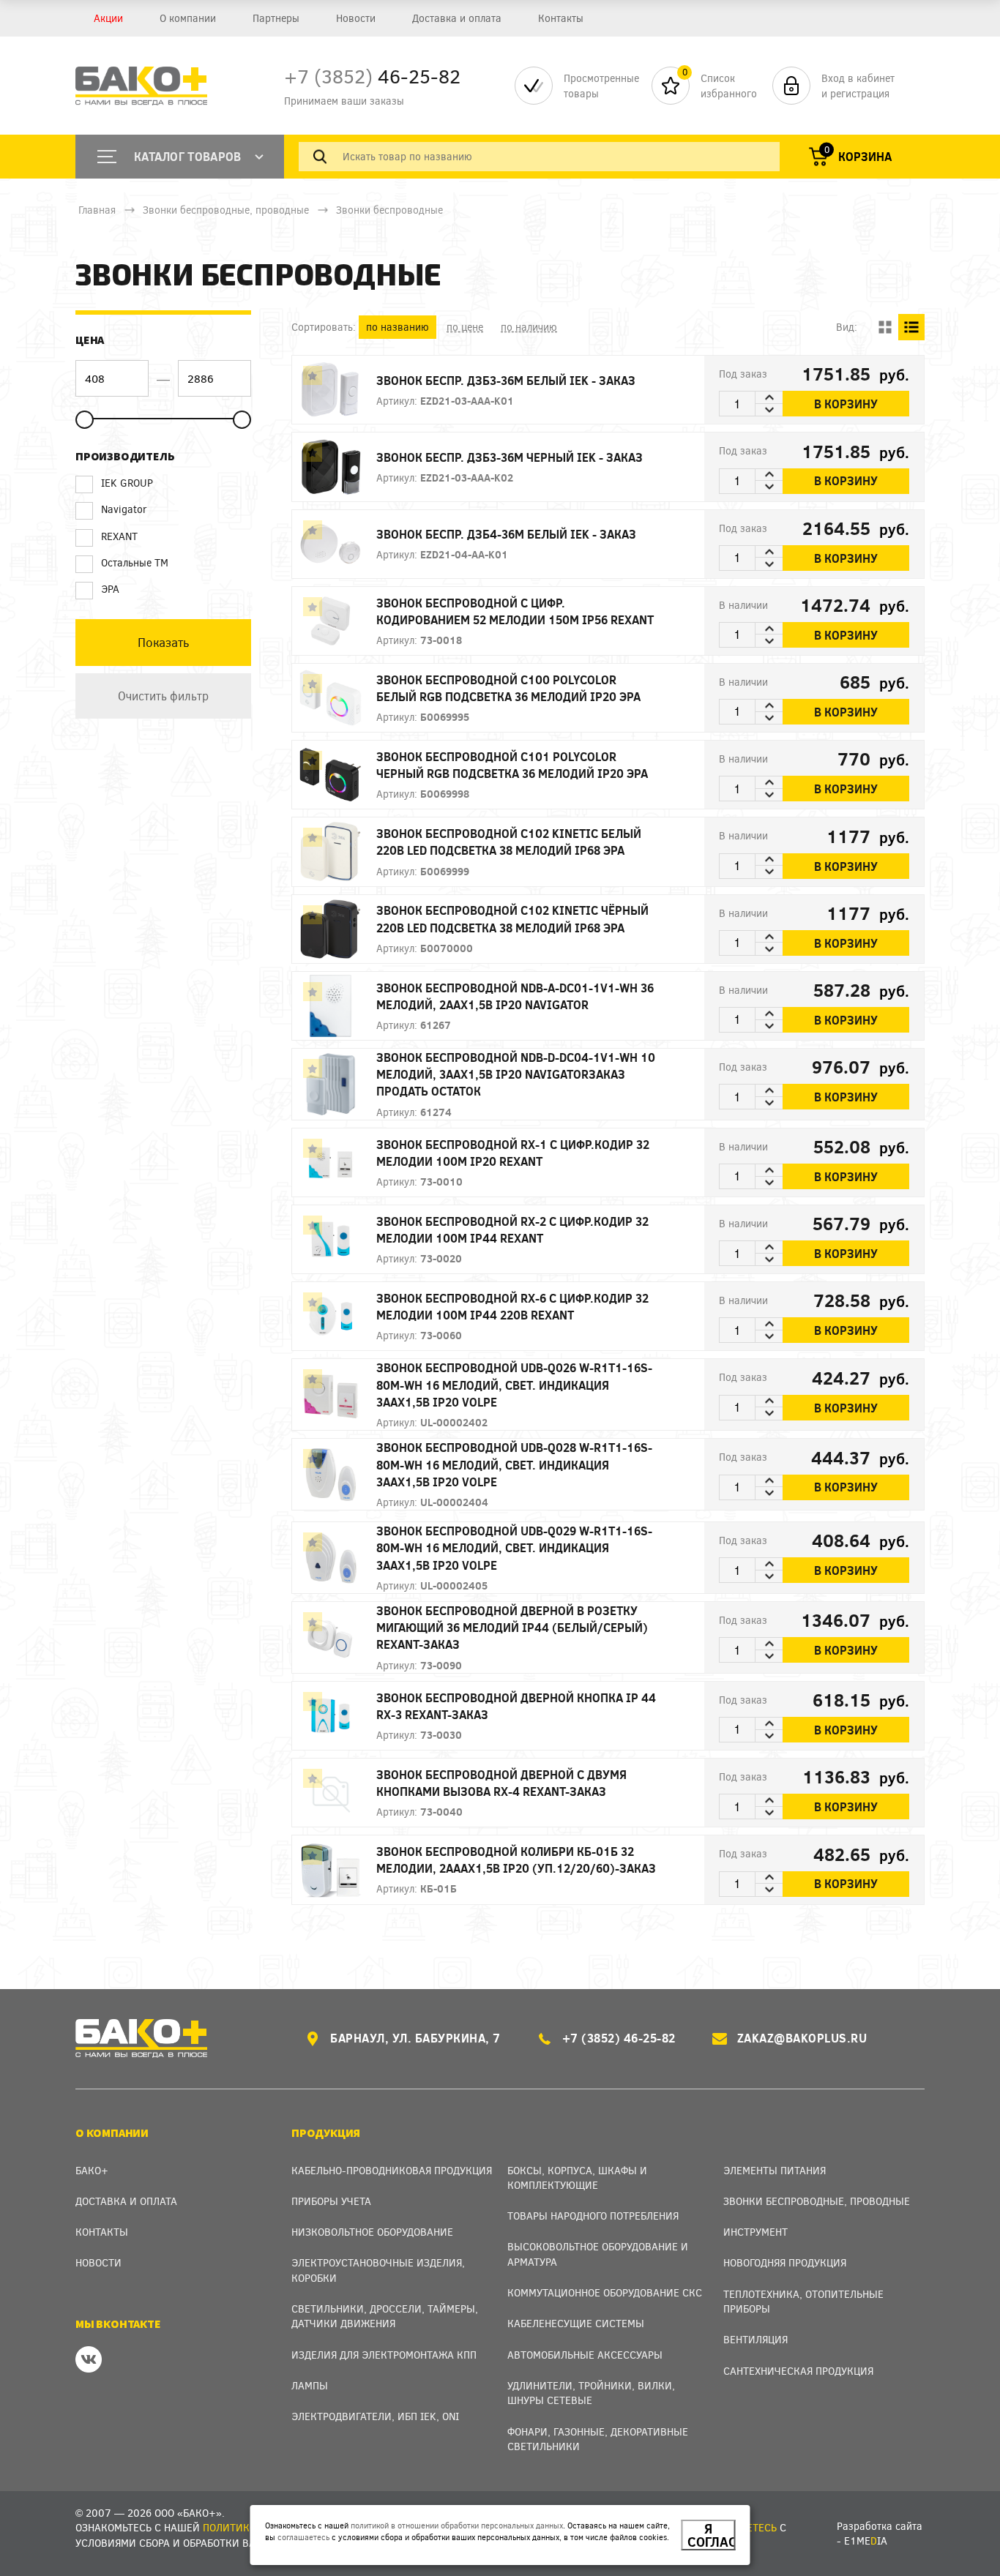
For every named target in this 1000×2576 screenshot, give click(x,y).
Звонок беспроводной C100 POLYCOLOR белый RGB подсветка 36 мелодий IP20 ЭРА (508, 688)
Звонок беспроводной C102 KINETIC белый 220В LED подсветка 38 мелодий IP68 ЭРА (509, 842)
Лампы (310, 2385)
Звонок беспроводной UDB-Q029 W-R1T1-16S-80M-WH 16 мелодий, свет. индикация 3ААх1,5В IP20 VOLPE (514, 1547)
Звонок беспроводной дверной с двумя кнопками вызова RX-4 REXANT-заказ (501, 1783)
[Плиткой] (885, 327)
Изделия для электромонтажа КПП (384, 2355)
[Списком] (911, 327)
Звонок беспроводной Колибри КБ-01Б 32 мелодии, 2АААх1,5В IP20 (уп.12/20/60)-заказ (516, 1860)
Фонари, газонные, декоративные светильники (598, 2439)
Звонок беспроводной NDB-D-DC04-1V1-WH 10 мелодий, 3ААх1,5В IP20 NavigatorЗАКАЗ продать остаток (516, 1074)
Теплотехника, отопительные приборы (803, 2301)
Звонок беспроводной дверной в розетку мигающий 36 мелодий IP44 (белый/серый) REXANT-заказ (512, 1627)
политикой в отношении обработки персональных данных (457, 2525)
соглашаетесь (303, 2537)
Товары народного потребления (593, 2216)
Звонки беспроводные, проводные (226, 210)
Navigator (124, 509)
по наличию (529, 327)
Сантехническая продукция (798, 2371)
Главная (97, 210)
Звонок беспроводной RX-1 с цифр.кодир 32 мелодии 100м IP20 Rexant (513, 1153)
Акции (108, 18)
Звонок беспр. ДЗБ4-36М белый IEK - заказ (506, 534)
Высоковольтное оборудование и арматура (598, 2254)
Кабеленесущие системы (576, 2323)
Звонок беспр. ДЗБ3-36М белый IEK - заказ (506, 380)
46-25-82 (372, 76)
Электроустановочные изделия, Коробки (378, 2270)
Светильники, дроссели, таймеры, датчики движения (385, 2316)
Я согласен (712, 2535)
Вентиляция (755, 2339)
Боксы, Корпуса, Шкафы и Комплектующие (577, 2178)
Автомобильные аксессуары (585, 2355)
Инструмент (755, 2232)
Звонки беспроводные (389, 210)
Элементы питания (775, 2170)
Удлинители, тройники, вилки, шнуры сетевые (591, 2393)
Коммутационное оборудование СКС (605, 2292)
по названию (398, 327)
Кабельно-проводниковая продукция (392, 2170)
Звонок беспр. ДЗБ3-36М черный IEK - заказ (510, 457)
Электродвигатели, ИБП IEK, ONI (375, 2416)
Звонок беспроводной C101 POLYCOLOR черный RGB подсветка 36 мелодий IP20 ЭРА (512, 765)
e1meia (866, 2541)
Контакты (561, 18)
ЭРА (110, 589)
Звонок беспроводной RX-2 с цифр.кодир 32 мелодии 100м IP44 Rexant (512, 1229)
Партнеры (276, 18)
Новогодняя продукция (785, 2262)
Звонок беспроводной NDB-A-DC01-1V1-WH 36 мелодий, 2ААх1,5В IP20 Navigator (515, 996)
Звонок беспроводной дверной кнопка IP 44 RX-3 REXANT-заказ (516, 1706)
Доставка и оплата (457, 18)
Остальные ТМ (135, 562)
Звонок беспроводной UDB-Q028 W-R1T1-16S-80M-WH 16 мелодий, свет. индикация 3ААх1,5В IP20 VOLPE (514, 1464)
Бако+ (92, 2170)
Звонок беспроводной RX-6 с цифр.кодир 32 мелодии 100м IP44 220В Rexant (512, 1306)
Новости (356, 18)
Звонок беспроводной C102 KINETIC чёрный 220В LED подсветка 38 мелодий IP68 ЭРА (512, 918)
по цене (465, 327)
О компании (188, 18)
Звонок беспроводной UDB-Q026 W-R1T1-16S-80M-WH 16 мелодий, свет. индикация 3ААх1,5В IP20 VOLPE (514, 1384)
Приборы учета (331, 2201)
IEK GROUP (127, 483)
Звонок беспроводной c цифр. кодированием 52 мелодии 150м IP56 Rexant (515, 611)
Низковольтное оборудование (372, 2232)
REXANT (119, 536)
